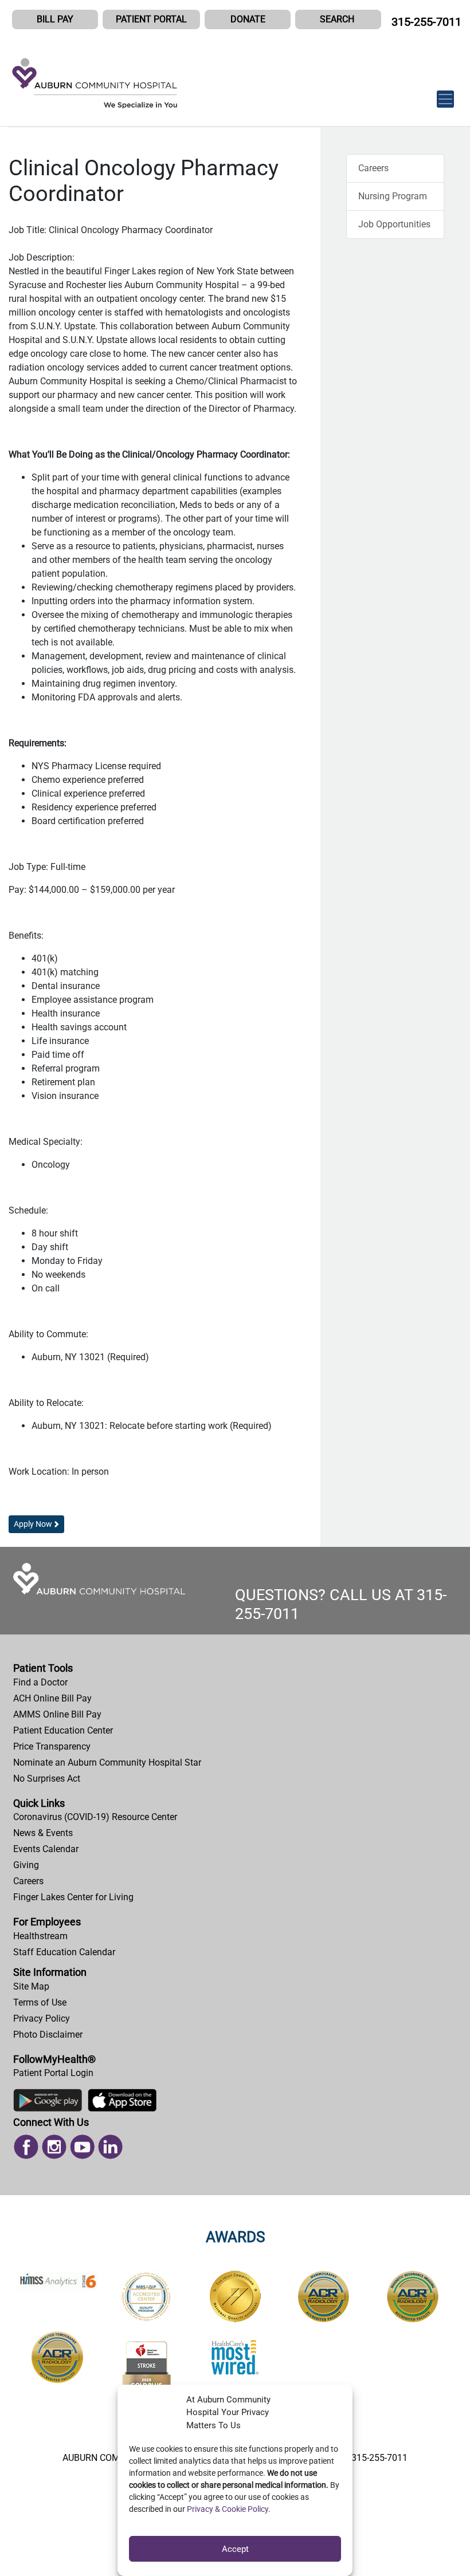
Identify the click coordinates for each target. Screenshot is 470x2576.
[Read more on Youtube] (82, 2146)
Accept (235, 2549)
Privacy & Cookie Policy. (229, 2509)
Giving (26, 1865)
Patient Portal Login (53, 2073)
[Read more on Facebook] (26, 2146)
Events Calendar (46, 1849)
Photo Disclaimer (48, 2035)
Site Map (31, 1986)
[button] (338, 19)
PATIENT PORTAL (151, 19)
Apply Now (33, 1524)
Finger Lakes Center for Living (73, 1897)
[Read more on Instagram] (54, 2146)
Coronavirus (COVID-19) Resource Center (95, 1817)
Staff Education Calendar (64, 1952)
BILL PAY (55, 19)
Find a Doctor (40, 1682)
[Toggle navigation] (445, 93)
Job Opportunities (394, 224)
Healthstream (40, 1936)
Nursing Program (393, 196)
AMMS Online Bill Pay (57, 1714)
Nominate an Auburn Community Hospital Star (107, 1762)
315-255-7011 (426, 22)
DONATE (248, 19)
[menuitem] (235, 1683)
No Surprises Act (47, 1779)
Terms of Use (40, 2002)
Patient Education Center (63, 1730)
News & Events (43, 1833)
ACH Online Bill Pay (52, 1698)
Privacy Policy (42, 2018)
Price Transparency (52, 1746)
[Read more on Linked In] (110, 2146)
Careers (373, 168)
